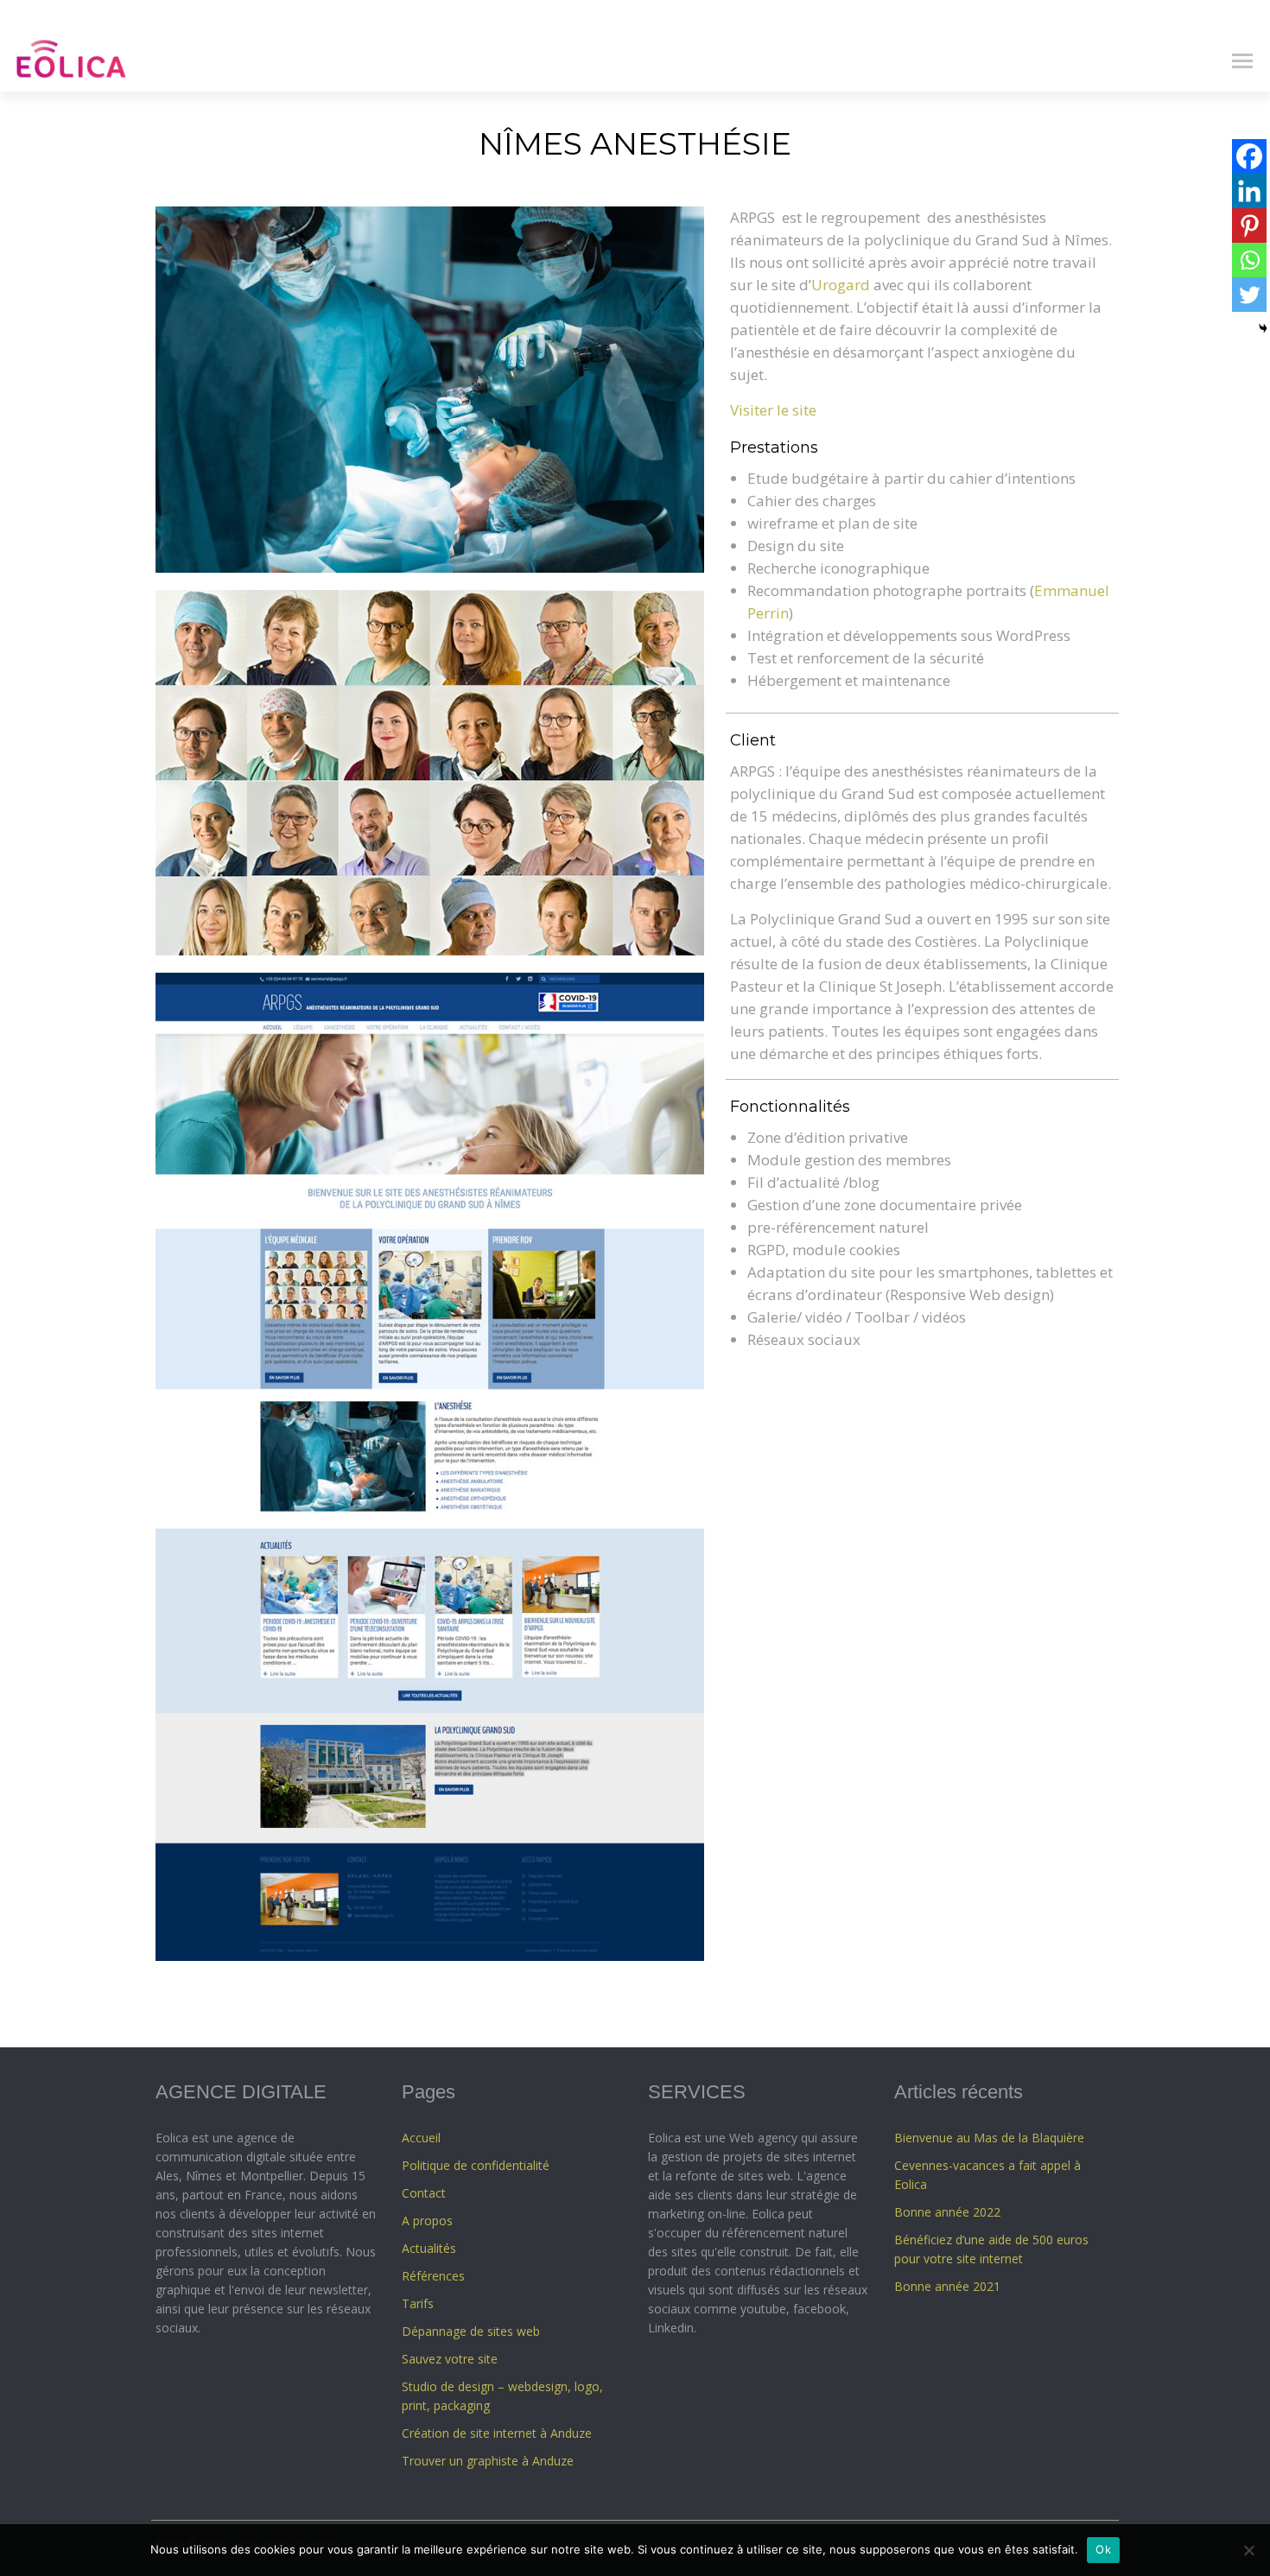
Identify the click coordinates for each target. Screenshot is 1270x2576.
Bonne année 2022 (947, 2212)
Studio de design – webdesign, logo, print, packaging (502, 2396)
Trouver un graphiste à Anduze (488, 2461)
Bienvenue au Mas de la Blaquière (989, 2138)
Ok (1103, 2549)
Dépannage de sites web (471, 2331)
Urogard (841, 285)
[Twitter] (1249, 295)
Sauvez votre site (450, 2359)
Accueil (421, 2138)
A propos (427, 2221)
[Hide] (1263, 328)
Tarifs (418, 2303)
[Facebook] (1249, 156)
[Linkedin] (1249, 191)
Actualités (429, 2248)
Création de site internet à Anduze (497, 2433)
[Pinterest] (1249, 225)
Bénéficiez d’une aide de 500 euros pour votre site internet (991, 2249)
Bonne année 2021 (947, 2286)
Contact (424, 2193)
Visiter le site (773, 410)
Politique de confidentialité (476, 2165)
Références (433, 2276)
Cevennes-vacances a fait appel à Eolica (987, 2175)
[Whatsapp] (1249, 260)
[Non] (1248, 2550)
